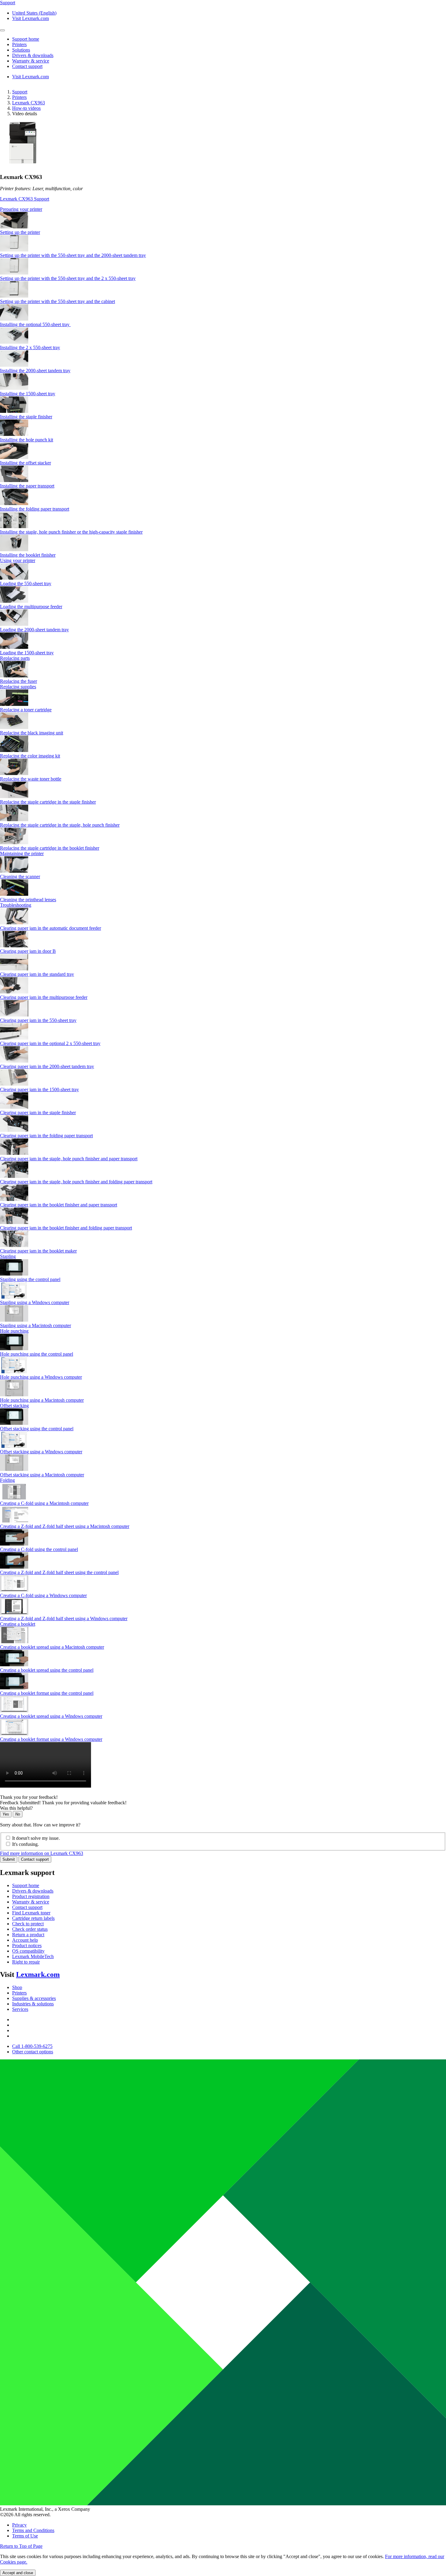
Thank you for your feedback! (29, 1797)
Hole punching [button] (14, 1331)
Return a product (28, 1935)
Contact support (35, 1859)
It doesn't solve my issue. (36, 1838)
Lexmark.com (38, 1974)
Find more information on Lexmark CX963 (42, 1853)
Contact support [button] (27, 66)
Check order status (30, 1929)
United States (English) (34, 13)
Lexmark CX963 (29, 103)
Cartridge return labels (33, 1918)
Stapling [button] (8, 1256)
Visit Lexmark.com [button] (30, 18)
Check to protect (28, 1924)
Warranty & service (31, 1902)
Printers (19, 97)
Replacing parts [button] (15, 658)
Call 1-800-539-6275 (32, 2046)
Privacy (19, 2525)
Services (20, 2009)
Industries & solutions (33, 2004)
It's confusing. (25, 1844)
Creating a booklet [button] (18, 1624)
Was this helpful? (16, 1808)
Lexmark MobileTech (33, 1956)
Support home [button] (26, 39)
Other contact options (33, 2052)
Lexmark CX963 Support (25, 199)
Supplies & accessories (34, 1998)
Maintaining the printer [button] (22, 853)
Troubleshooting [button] (16, 905)
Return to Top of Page (21, 2546)
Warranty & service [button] (31, 61)
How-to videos (26, 108)
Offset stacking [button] (14, 1406)
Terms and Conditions (33, 2530)
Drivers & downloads (33, 1891)
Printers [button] (19, 44)
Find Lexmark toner (31, 1913)
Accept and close (18, 2573)
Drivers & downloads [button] (33, 55)
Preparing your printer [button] (21, 209)
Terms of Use (25, 2536)
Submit (9, 1859)
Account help (25, 1940)
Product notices (27, 1945)
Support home (26, 1885)
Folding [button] (7, 1480)
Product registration (31, 1896)
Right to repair (26, 1962)
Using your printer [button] (18, 560)
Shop (17, 1987)
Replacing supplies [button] (18, 687)
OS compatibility (28, 1951)
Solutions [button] (21, 50)
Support (20, 92)
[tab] (223, 209)
